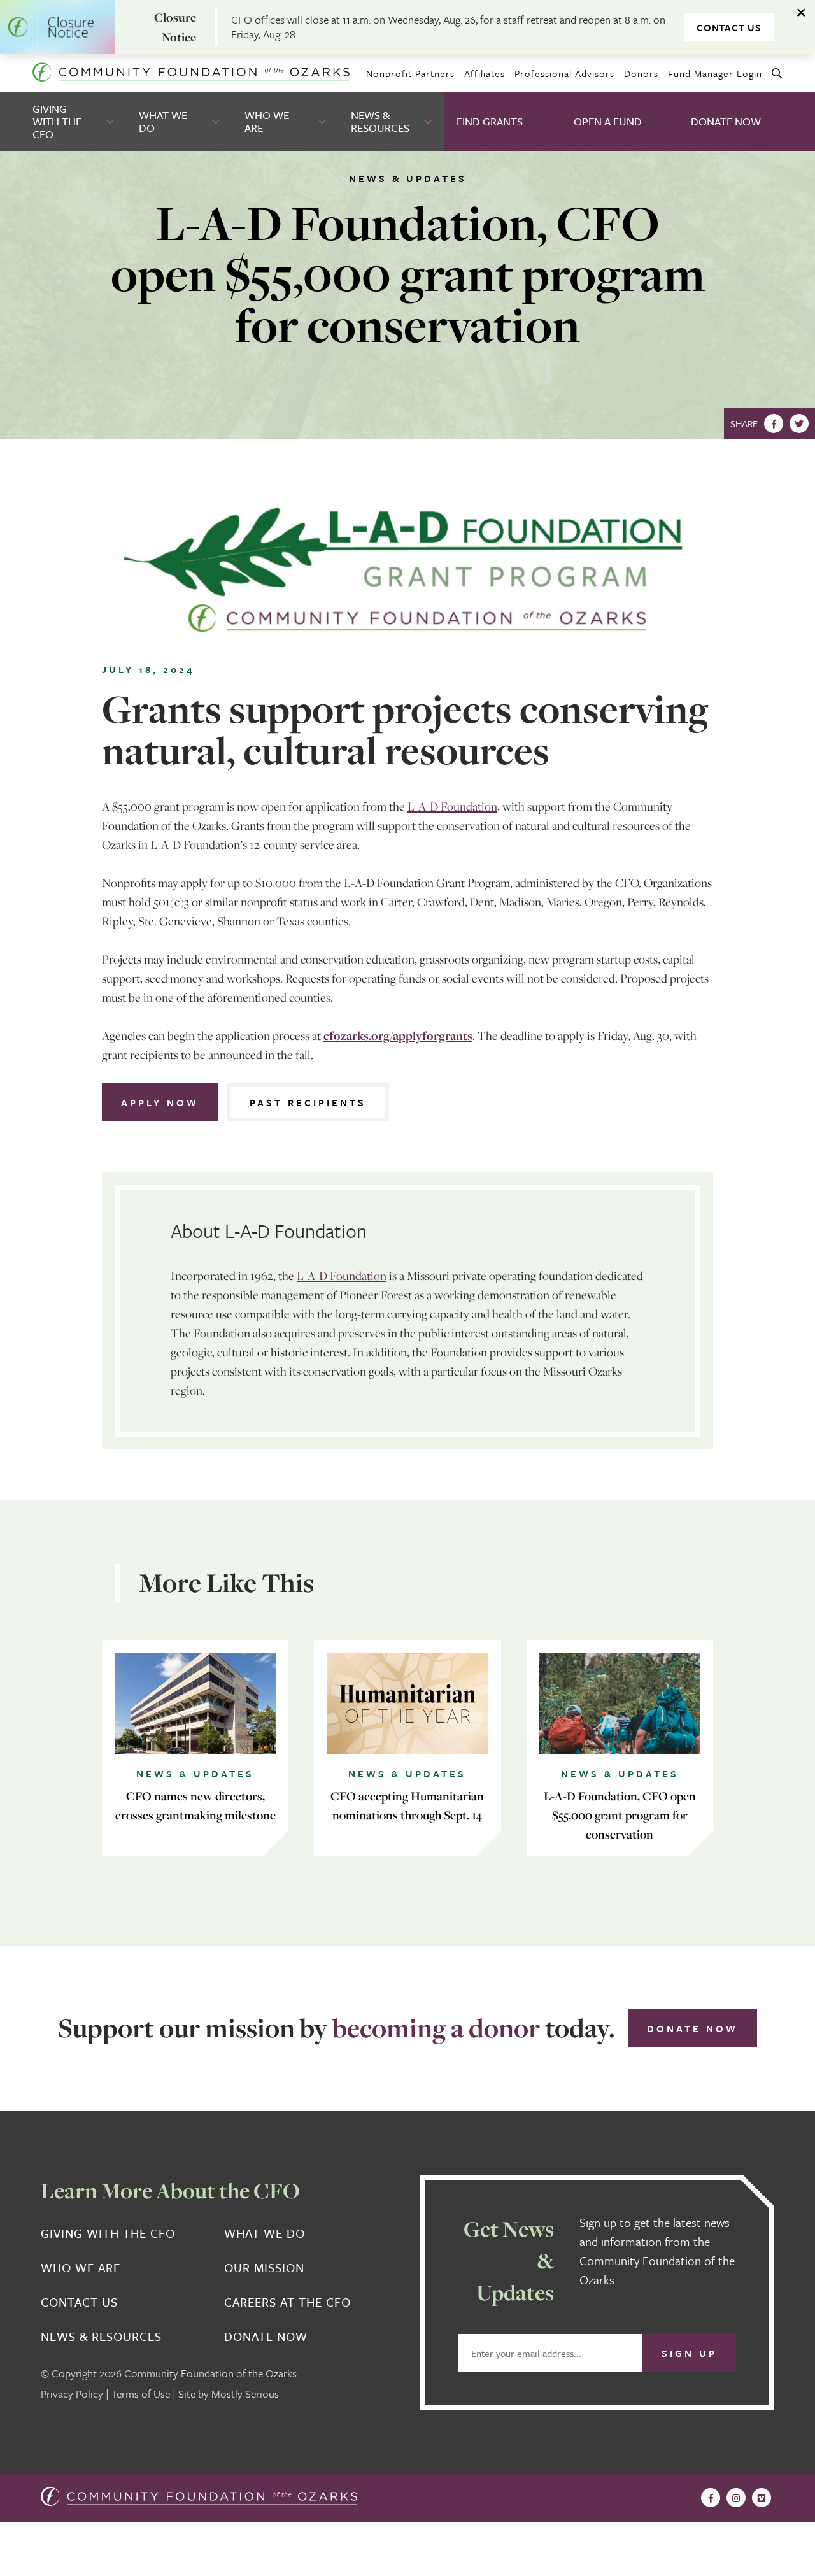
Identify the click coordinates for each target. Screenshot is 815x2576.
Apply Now (160, 1102)
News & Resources (380, 121)
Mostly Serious (245, 2394)
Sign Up (689, 2353)
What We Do (163, 121)
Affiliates (485, 73)
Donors (641, 73)
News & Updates (408, 178)
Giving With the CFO (57, 121)
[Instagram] (736, 2498)
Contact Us (729, 27)
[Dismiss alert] (802, 13)
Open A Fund (608, 121)
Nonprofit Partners (410, 73)
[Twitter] (799, 423)
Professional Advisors (564, 73)
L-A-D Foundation (452, 806)
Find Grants (490, 121)
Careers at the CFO (287, 2302)
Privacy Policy (72, 2394)
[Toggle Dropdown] (111, 122)
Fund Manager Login (715, 73)
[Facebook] (774, 423)
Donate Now (726, 121)
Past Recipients (308, 1102)
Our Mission (264, 2268)
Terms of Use (141, 2394)
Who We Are (267, 121)
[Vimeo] (762, 2498)
